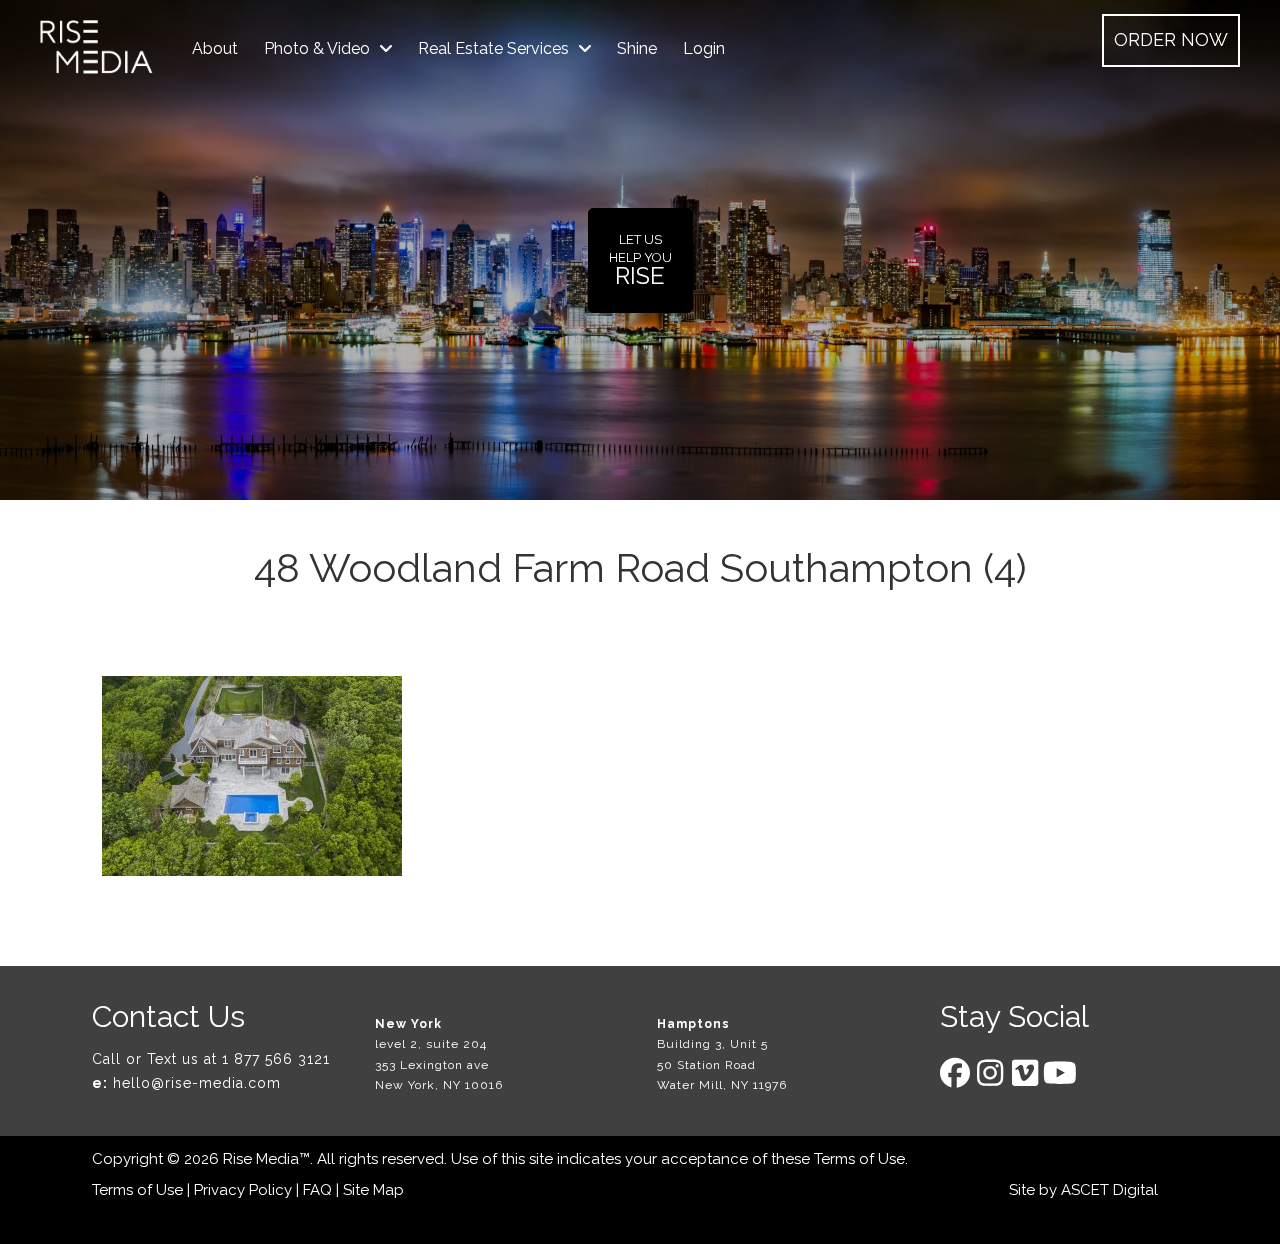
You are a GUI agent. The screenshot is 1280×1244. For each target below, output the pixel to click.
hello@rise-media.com (197, 1083)
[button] (1171, 40)
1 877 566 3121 (276, 1059)
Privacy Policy (243, 1190)
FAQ (317, 1190)
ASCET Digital (1109, 1190)
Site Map (373, 1190)
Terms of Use (859, 1159)
